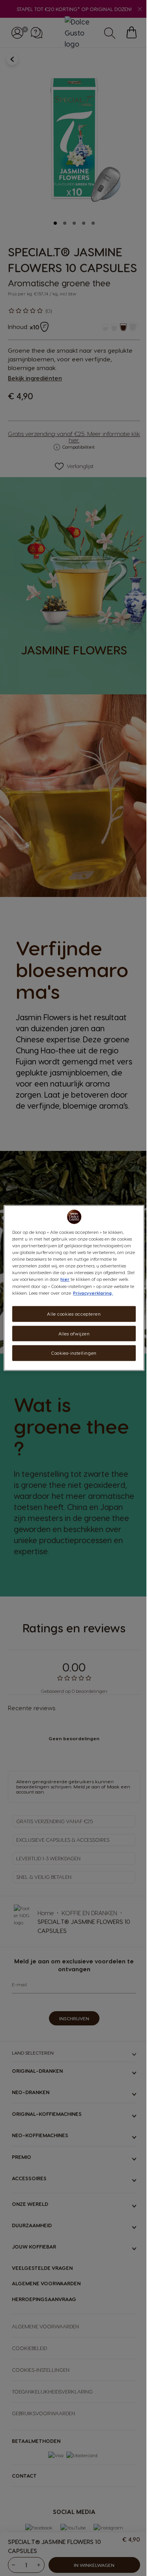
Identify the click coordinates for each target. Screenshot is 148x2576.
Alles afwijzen (74, 1333)
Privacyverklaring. (93, 1293)
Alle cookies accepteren (74, 1313)
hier (65, 1279)
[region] (74, 1288)
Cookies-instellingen (74, 1353)
